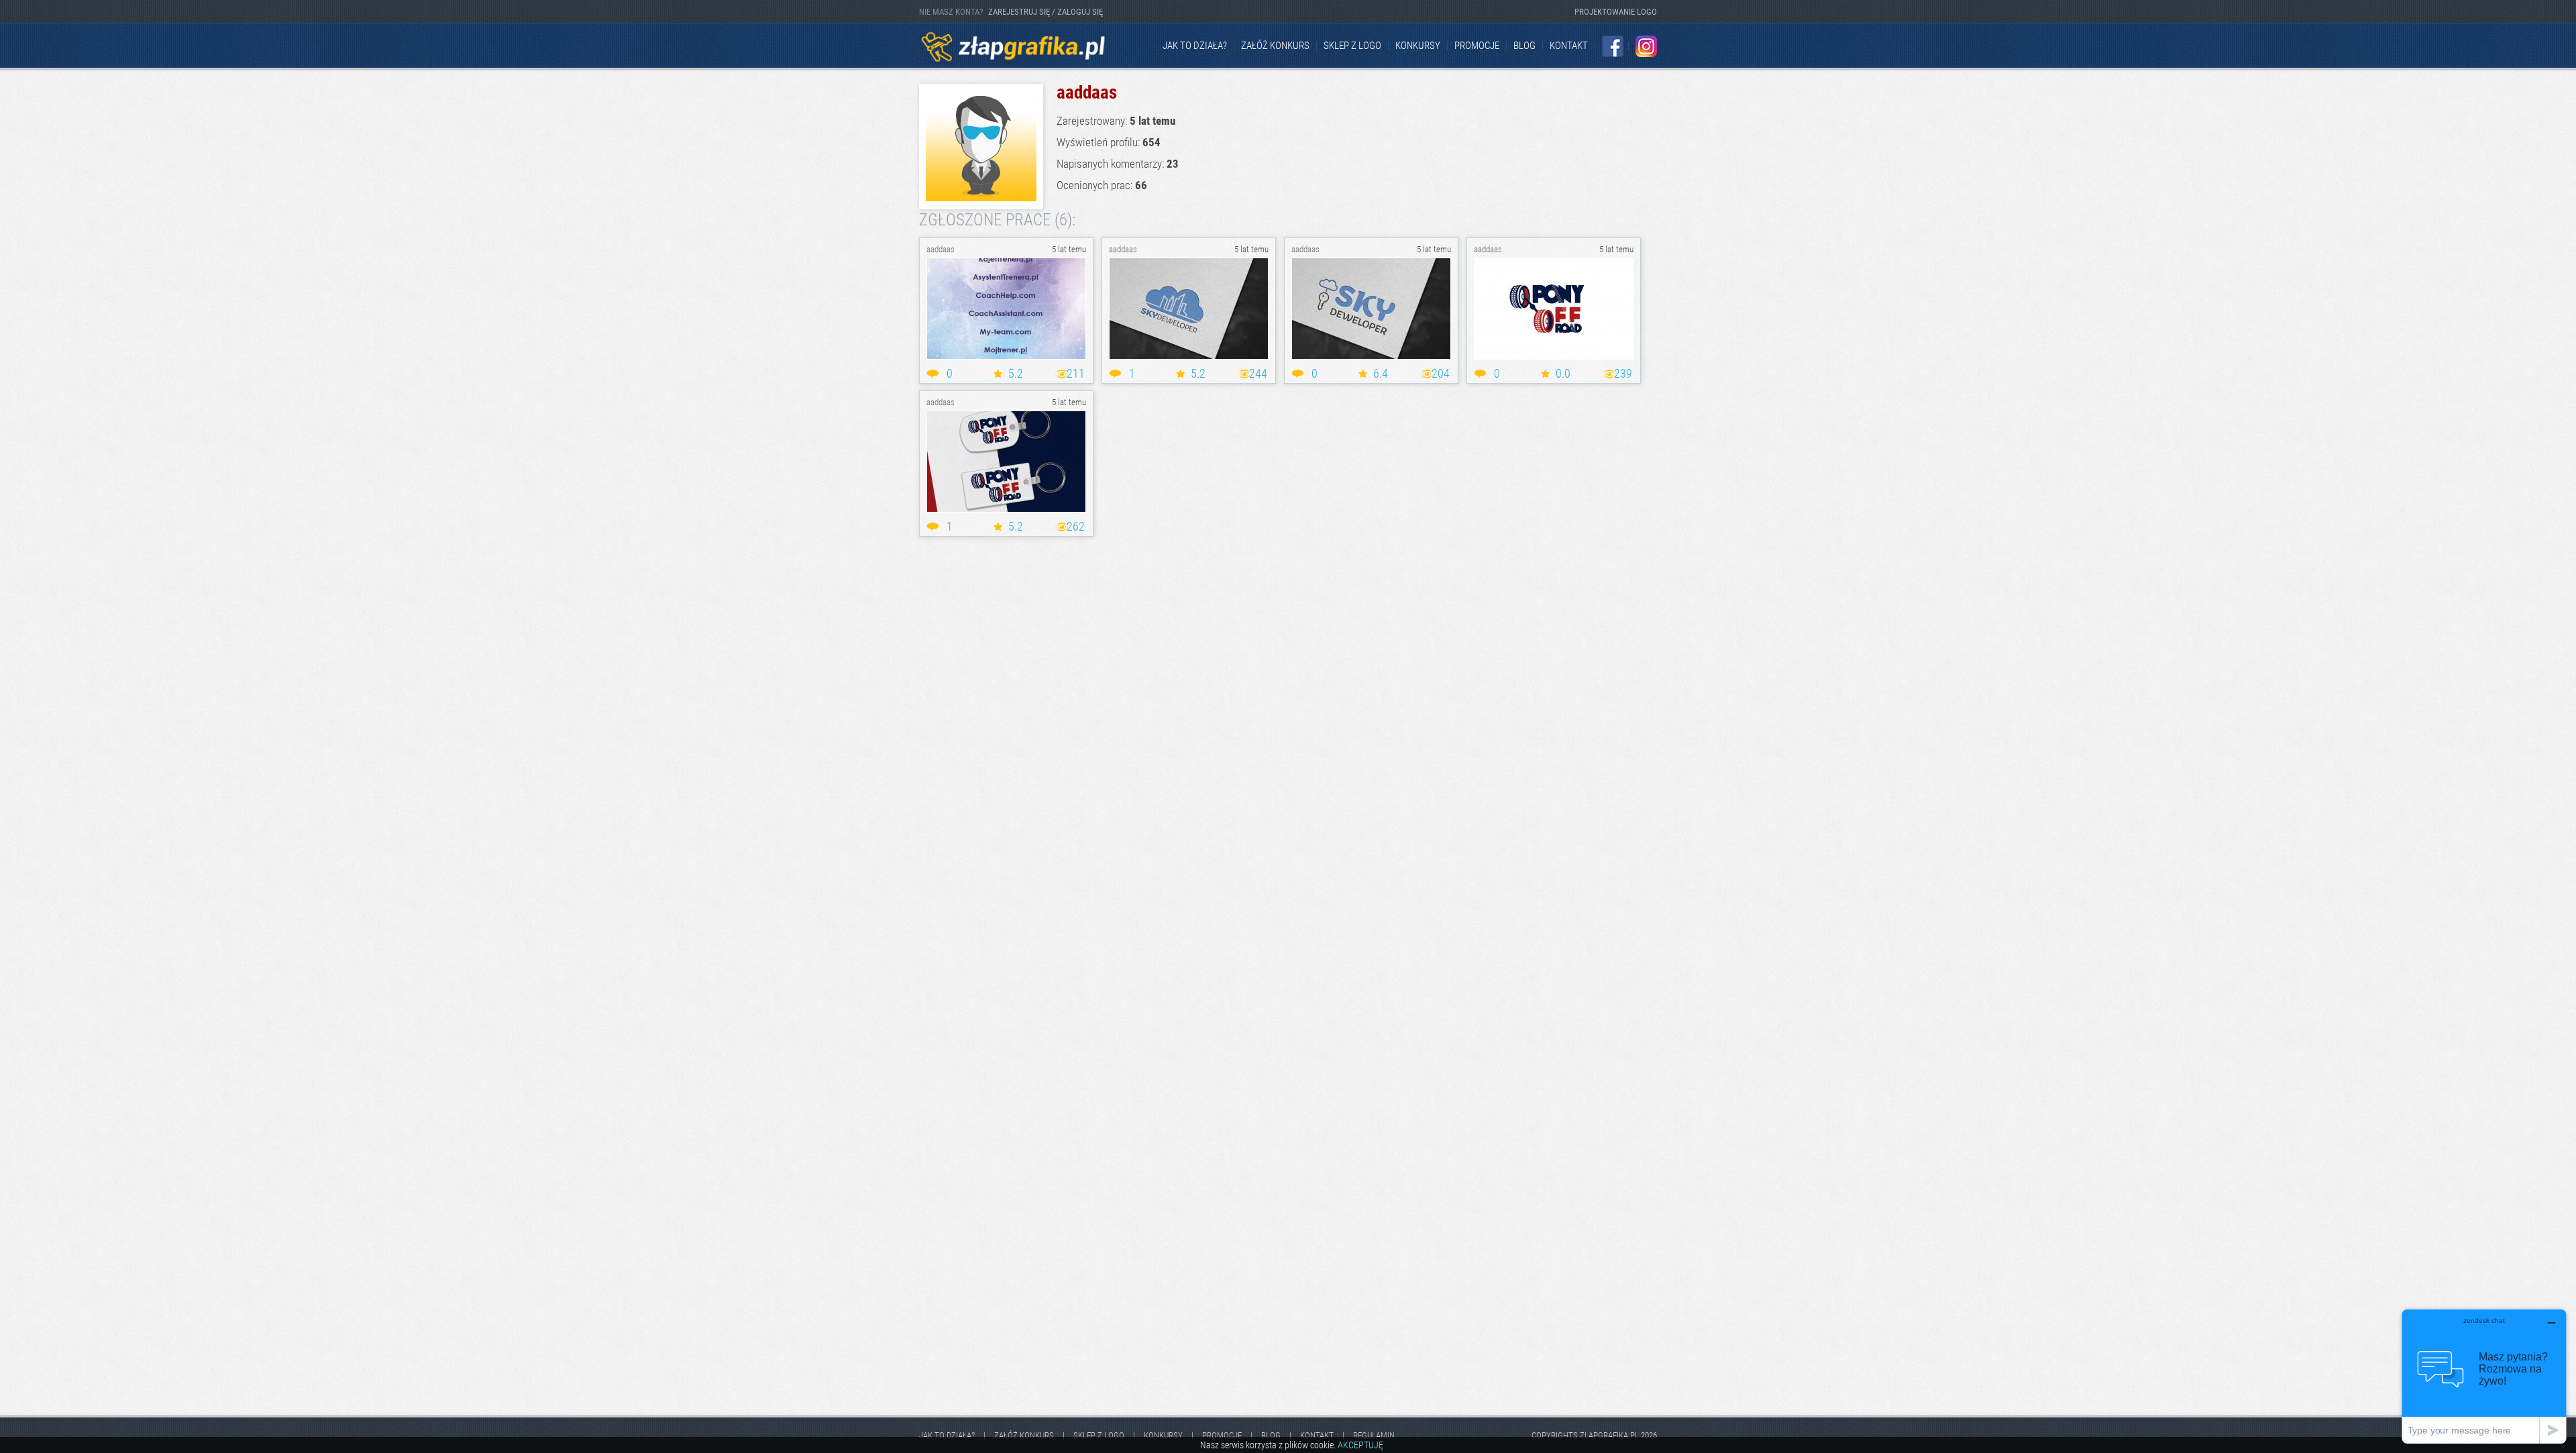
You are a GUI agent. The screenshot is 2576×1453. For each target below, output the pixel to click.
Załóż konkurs (1275, 46)
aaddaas (941, 249)
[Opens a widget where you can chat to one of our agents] (2484, 1376)
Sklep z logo (1352, 46)
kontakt (1569, 46)
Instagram (1646, 46)
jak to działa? (1195, 46)
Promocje (1477, 46)
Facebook (1613, 46)
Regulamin (1374, 1435)
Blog (1524, 46)
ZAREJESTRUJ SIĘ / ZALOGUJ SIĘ (1045, 12)
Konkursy (1418, 46)
